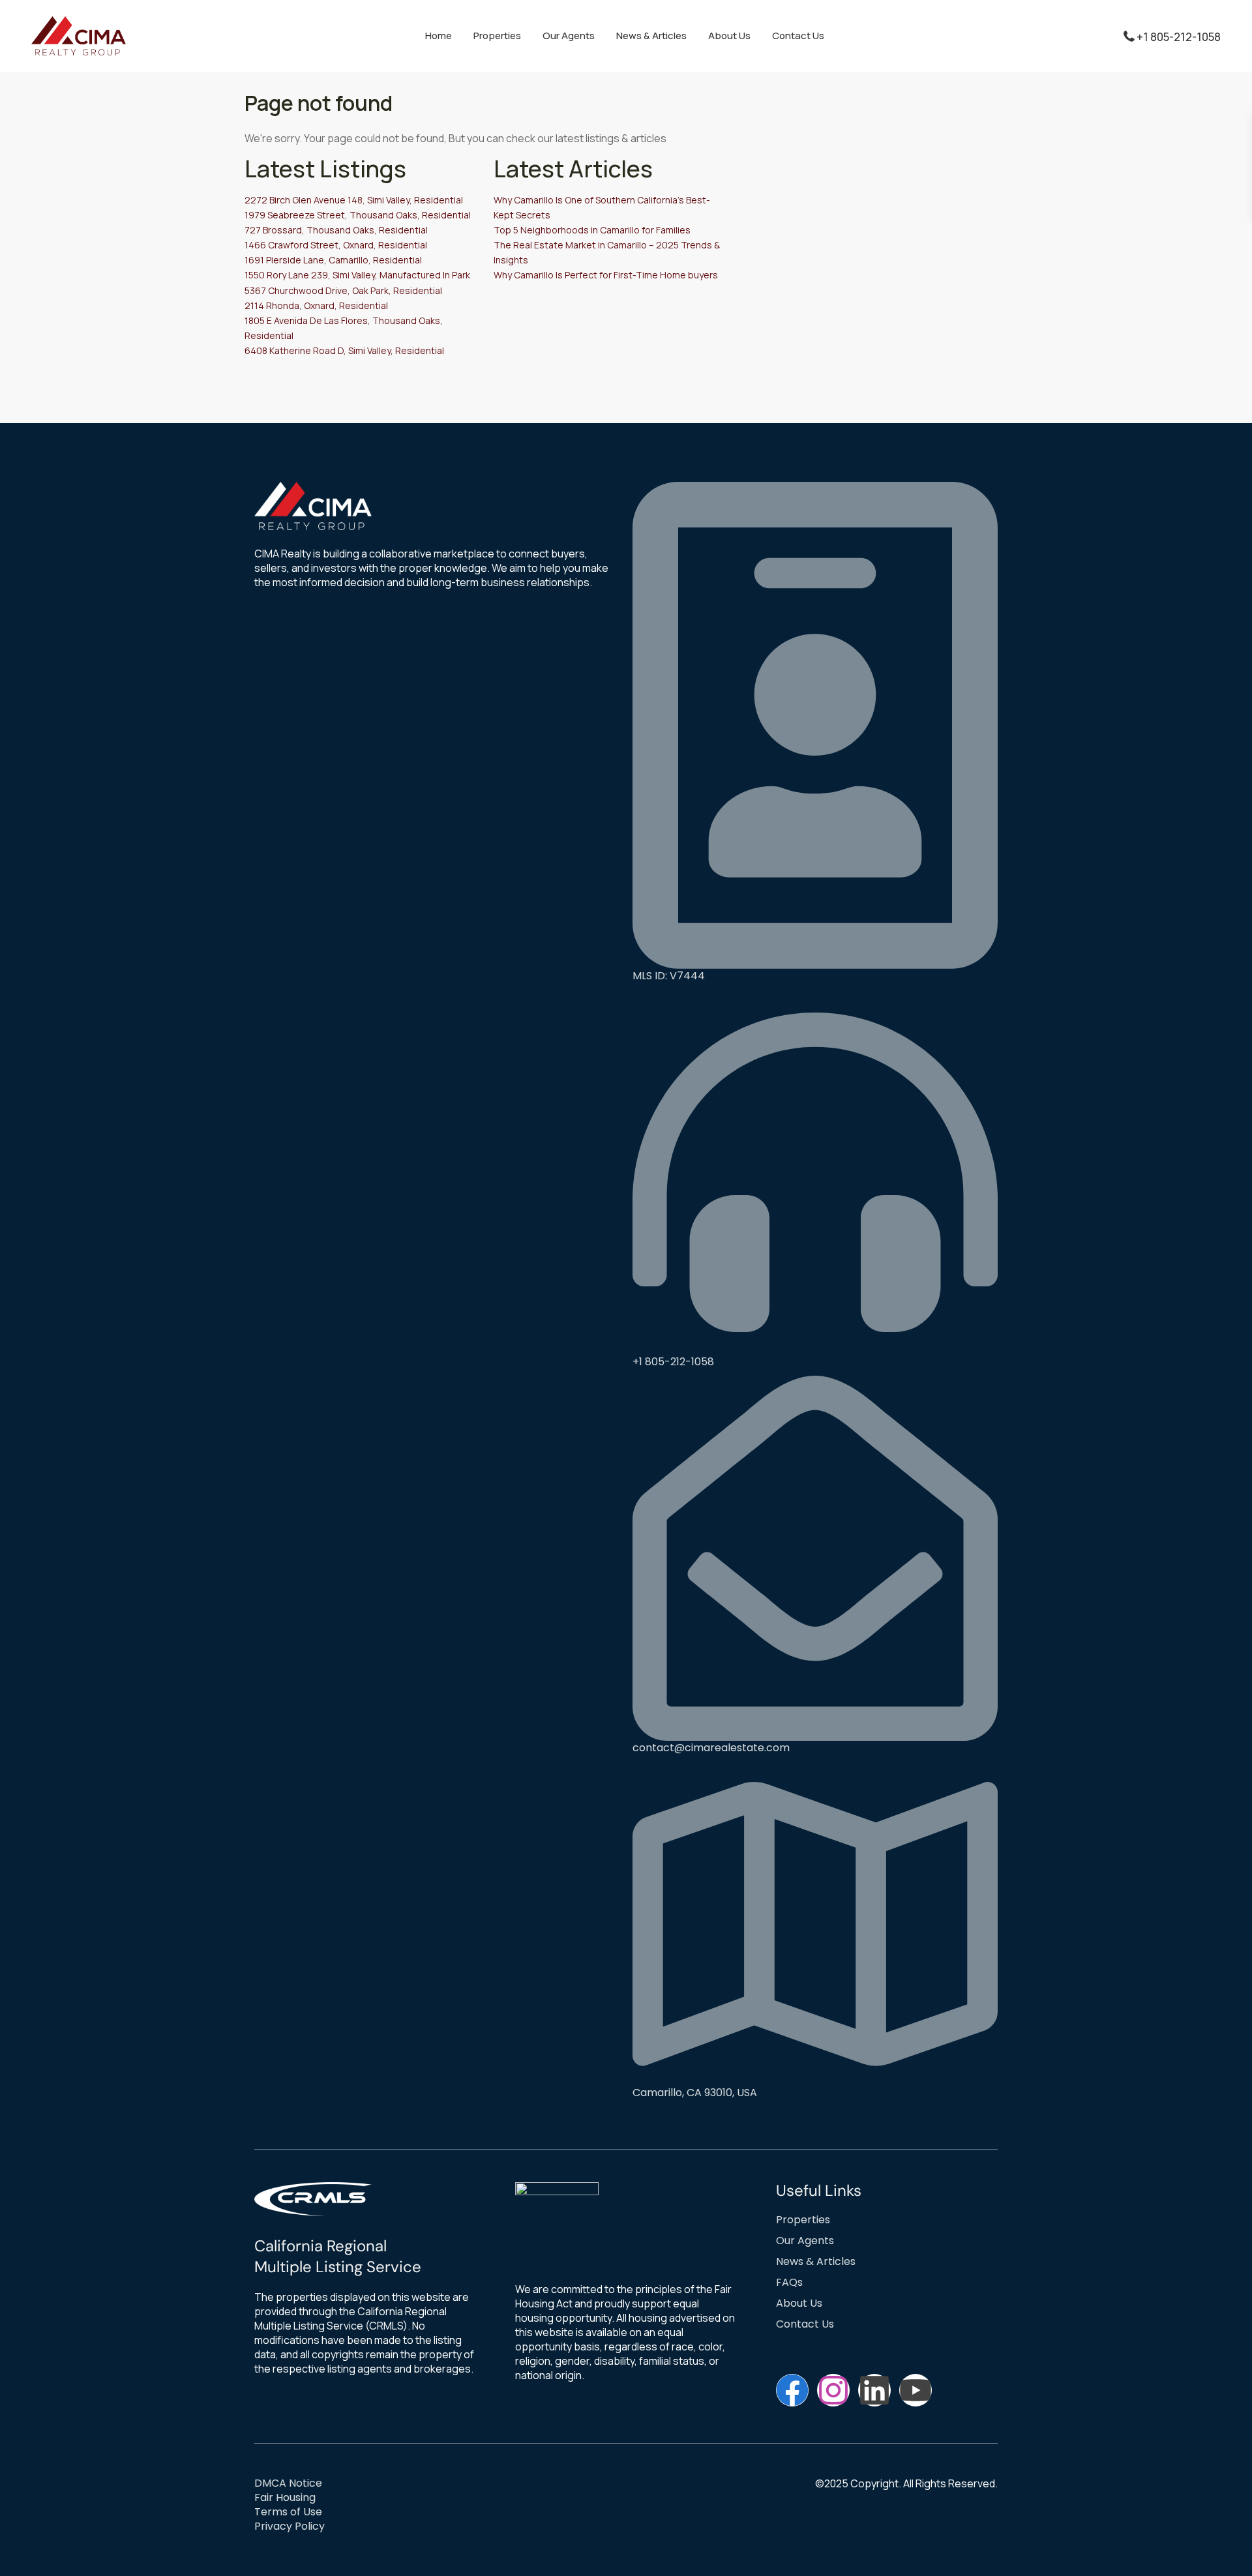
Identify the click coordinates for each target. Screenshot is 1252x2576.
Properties (497, 36)
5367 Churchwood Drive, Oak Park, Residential (343, 290)
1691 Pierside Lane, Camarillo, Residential (333, 260)
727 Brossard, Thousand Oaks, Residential (336, 230)
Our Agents (569, 36)
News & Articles (651, 36)
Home (439, 36)
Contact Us (798, 36)
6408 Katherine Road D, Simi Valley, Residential (344, 350)
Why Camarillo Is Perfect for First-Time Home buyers (606, 275)
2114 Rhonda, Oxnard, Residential (316, 305)
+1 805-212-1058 (1179, 37)
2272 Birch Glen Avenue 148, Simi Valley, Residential (354, 200)
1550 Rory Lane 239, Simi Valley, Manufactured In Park (357, 275)
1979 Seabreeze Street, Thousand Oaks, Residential (358, 215)
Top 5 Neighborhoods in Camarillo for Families (592, 230)
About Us (729, 36)
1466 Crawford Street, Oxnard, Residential (336, 245)
